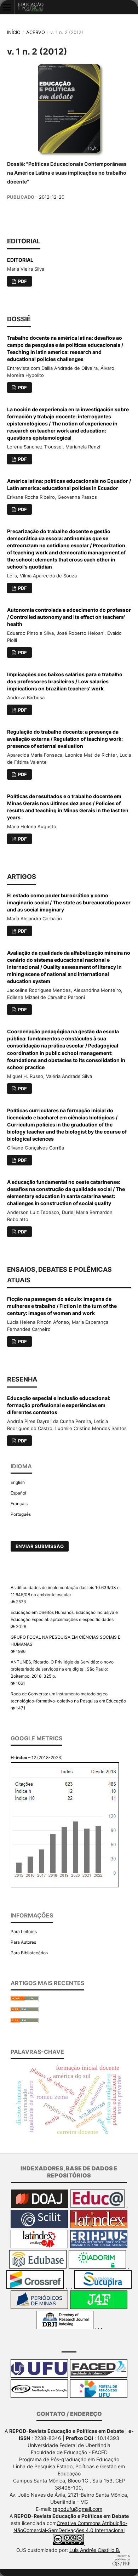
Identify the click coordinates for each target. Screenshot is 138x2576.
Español (18, 1493)
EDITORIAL (20, 260)
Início (14, 32)
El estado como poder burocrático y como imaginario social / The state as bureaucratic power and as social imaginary (69, 902)
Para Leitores (24, 1931)
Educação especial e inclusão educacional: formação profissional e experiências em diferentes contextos (59, 1405)
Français (19, 1504)
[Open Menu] (7, 7)
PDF (22, 281)
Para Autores (23, 1942)
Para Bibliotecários (29, 1953)
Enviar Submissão (40, 1546)
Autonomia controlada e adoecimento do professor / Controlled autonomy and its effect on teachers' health (69, 617)
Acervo (36, 32)
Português (21, 1514)
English (18, 1482)
